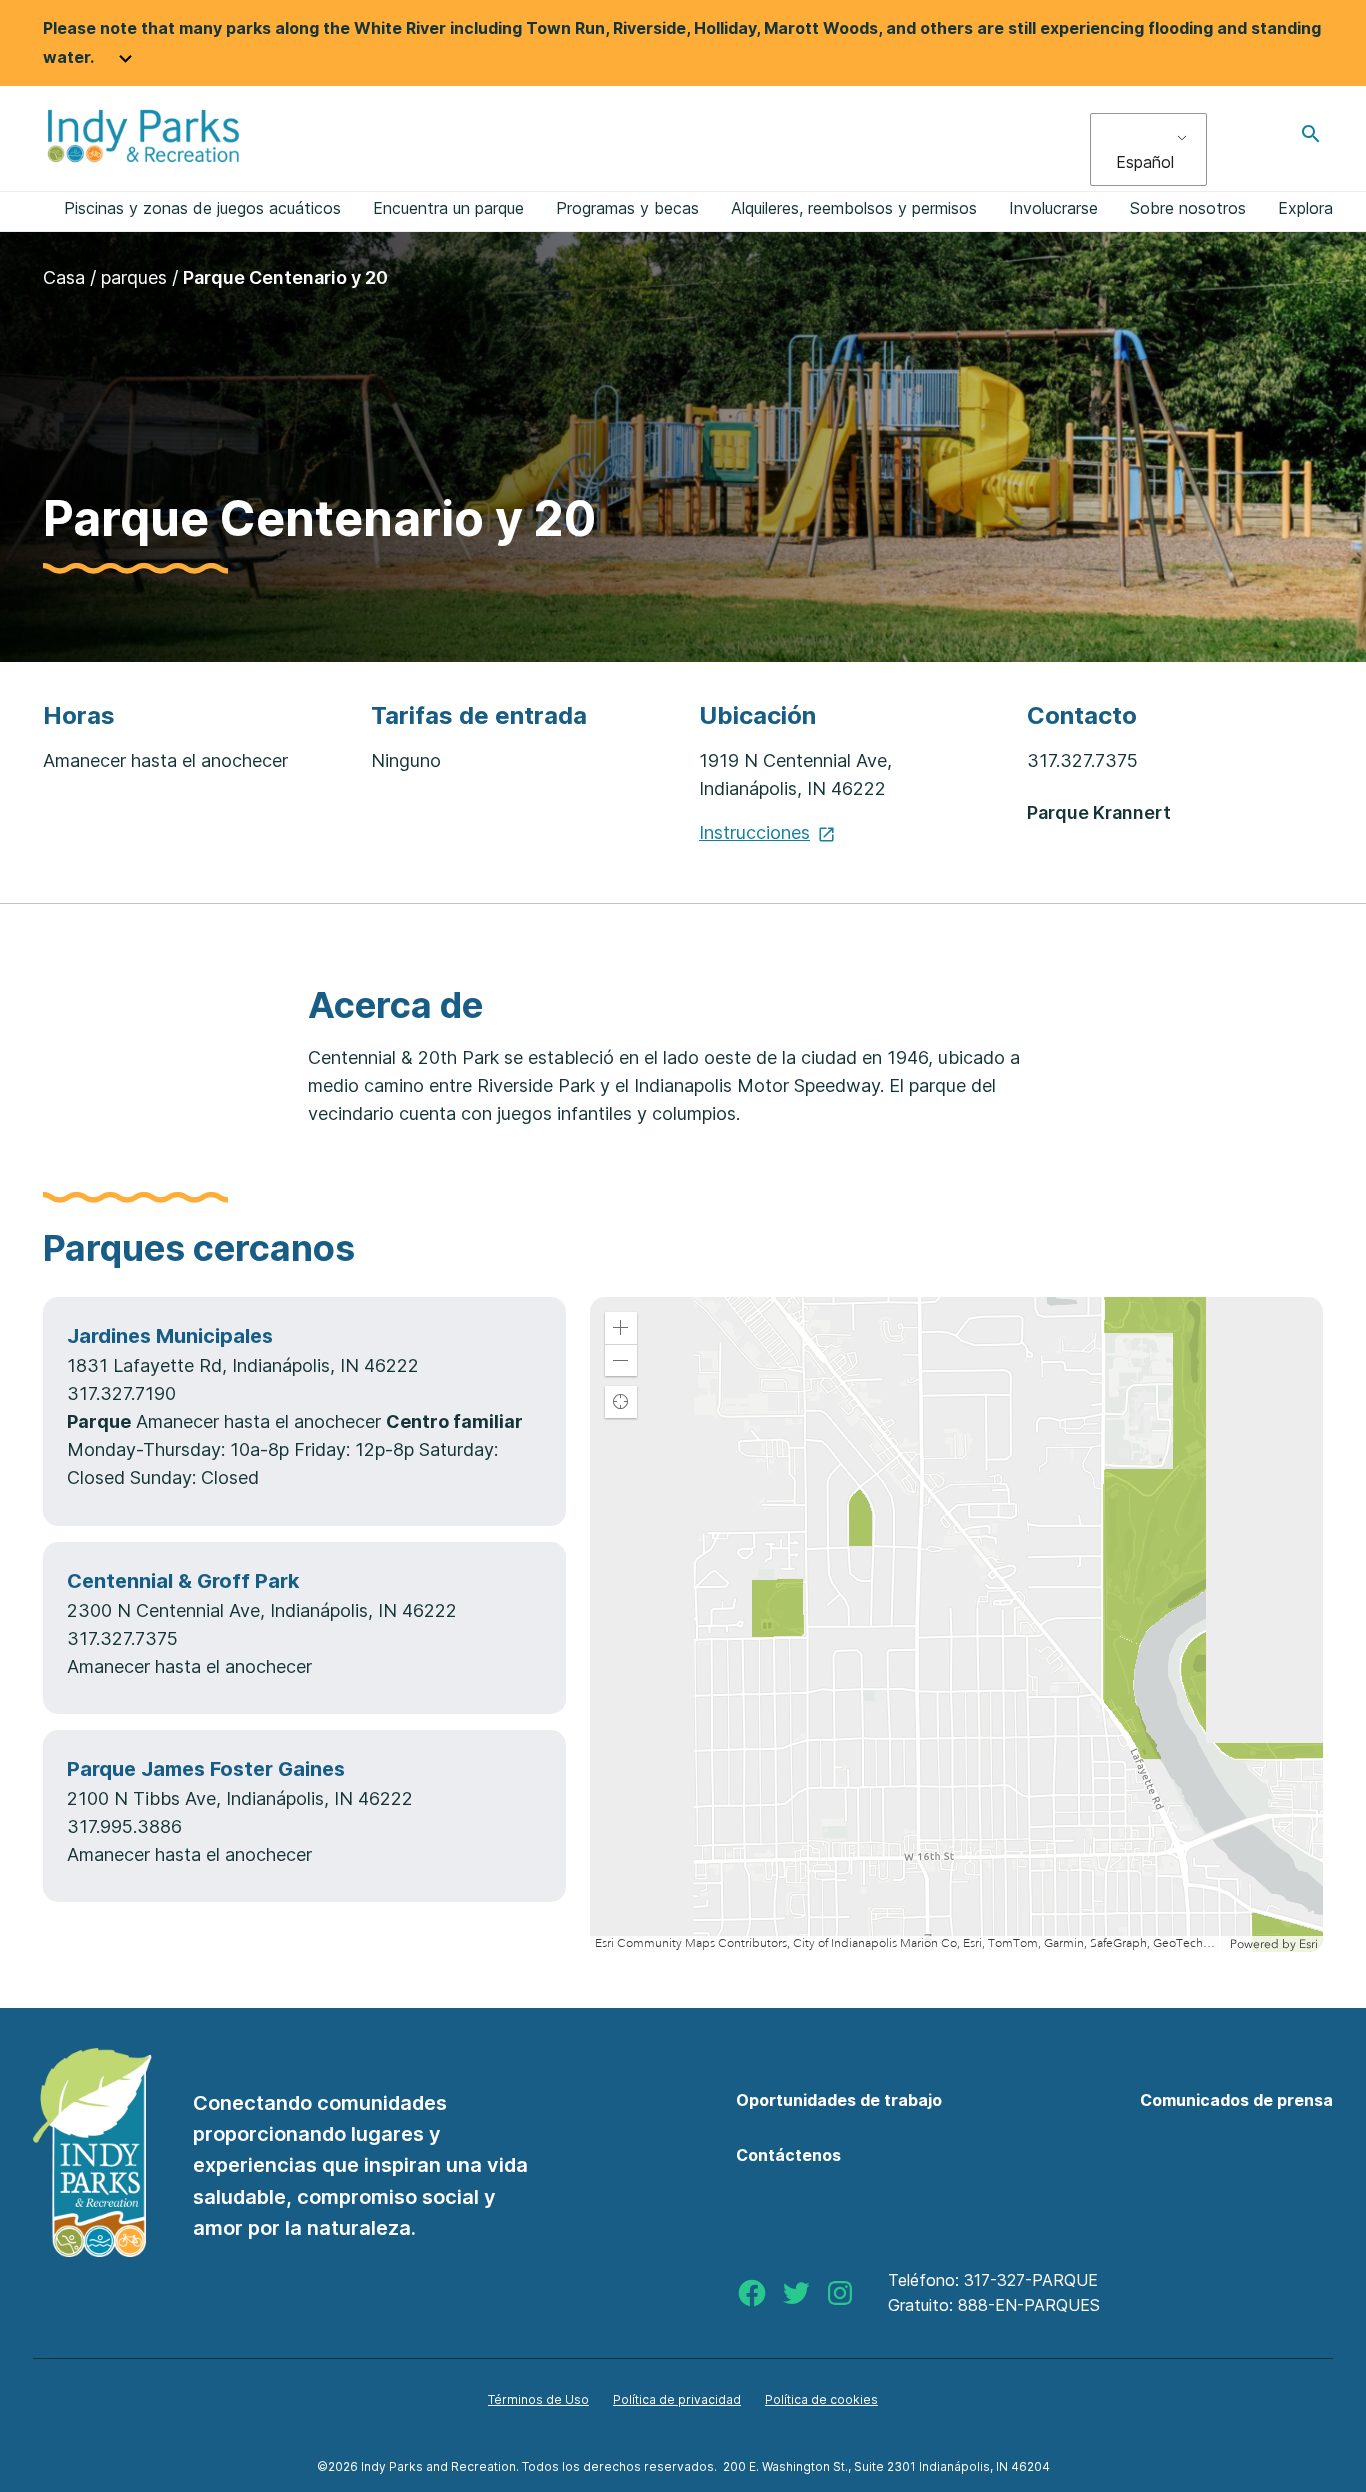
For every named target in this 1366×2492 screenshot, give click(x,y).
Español (1145, 162)
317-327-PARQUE (1031, 2280)
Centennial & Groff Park (183, 1581)
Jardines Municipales (170, 1336)
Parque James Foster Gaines (206, 1769)
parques (134, 277)
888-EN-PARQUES (1029, 2305)
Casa (64, 277)
